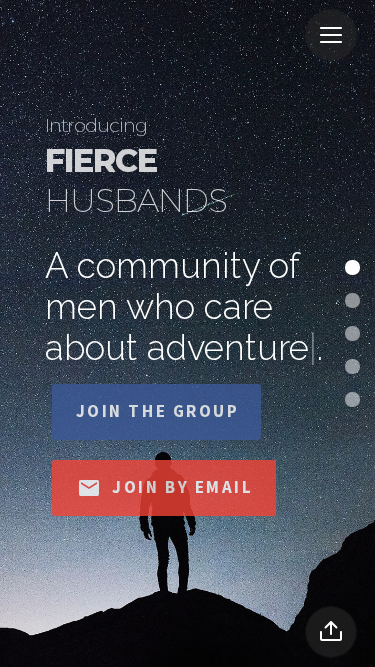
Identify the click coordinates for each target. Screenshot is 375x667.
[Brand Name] (72, 40)
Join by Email (165, 488)
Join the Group (158, 411)
